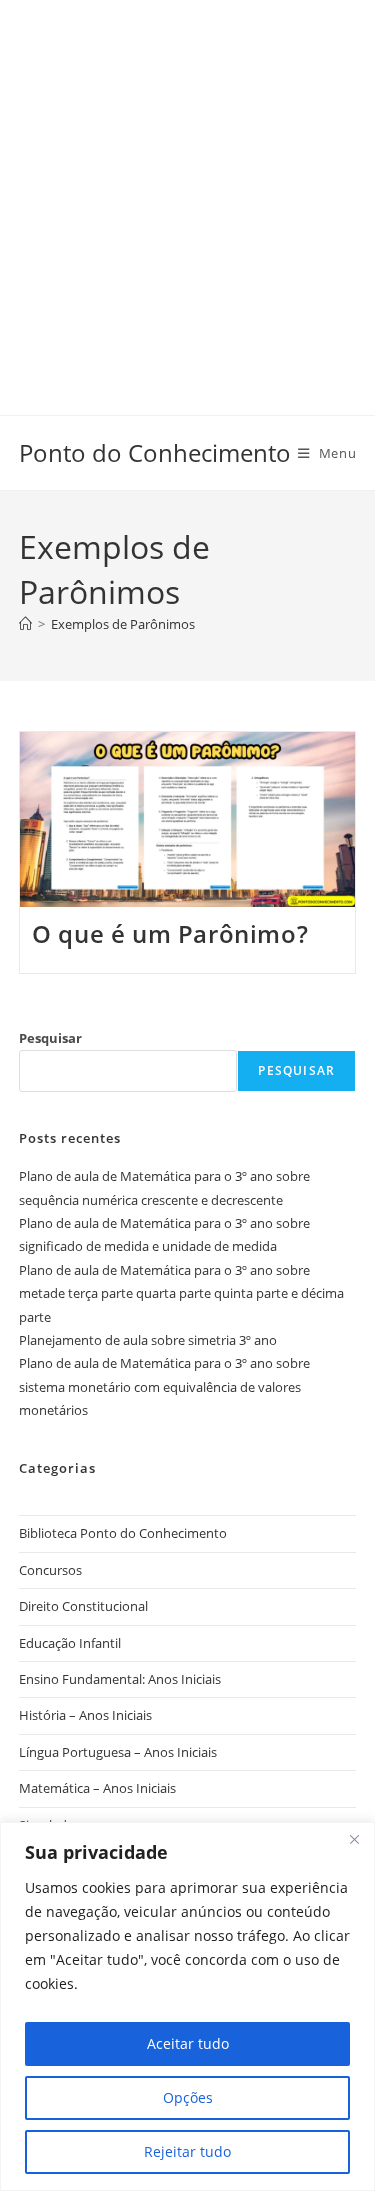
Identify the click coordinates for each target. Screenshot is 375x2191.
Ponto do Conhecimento (155, 452)
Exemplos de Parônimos (123, 624)
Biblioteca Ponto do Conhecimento (123, 1533)
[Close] (354, 1839)
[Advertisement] (187, 187)
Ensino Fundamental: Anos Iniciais (120, 1679)
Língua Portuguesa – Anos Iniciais (118, 1752)
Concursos (50, 1570)
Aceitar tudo (188, 2043)
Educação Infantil (70, 1643)
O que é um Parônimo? (170, 933)
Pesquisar (50, 1038)
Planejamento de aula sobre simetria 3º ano (148, 1340)
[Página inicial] (25, 624)
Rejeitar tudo (187, 2151)
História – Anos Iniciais (85, 1715)
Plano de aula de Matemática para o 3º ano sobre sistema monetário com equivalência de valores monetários (164, 1386)
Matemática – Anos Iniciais (97, 1788)
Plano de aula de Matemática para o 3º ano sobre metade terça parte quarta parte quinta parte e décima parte (181, 1293)
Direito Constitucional (83, 1606)
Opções (188, 2097)
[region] (187, 2006)
